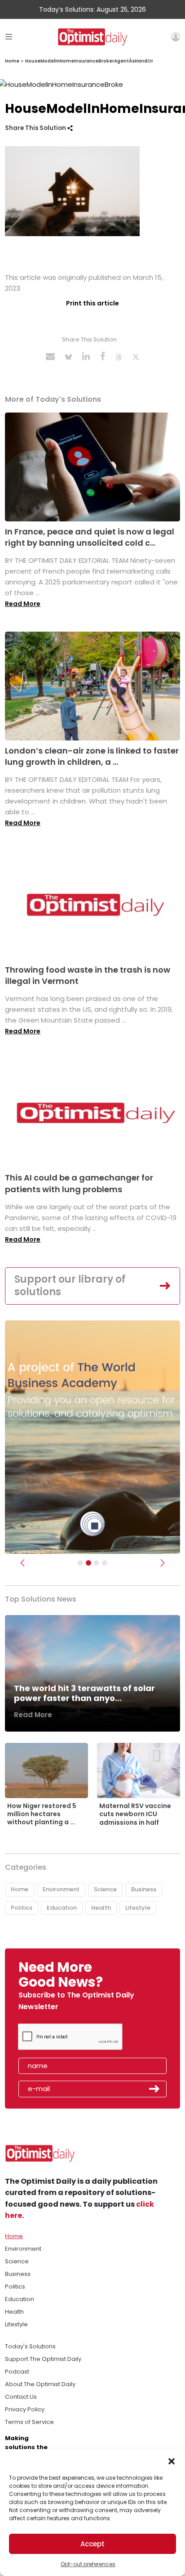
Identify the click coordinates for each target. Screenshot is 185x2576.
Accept (92, 2544)
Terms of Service (29, 2422)
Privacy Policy (25, 2409)
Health (101, 1908)
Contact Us (21, 2397)
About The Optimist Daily (40, 2384)
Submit (154, 2089)
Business (144, 1889)
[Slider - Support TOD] (97, 1563)
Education (62, 1908)
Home (12, 61)
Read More (23, 604)
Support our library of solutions (70, 1286)
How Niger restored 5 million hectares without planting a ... (42, 1814)
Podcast (17, 2372)
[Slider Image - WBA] (88, 1563)
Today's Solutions (30, 2346)
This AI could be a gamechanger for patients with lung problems (79, 1183)
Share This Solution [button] (36, 128)
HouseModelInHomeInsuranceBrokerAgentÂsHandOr (89, 61)
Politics (22, 1908)
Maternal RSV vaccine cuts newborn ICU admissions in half (135, 1814)
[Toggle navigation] (9, 37)
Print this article (92, 303)
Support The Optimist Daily (43, 2359)
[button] (172, 2460)
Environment (61, 1889)
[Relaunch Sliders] (105, 1563)
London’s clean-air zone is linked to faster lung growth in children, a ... (92, 756)
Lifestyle (138, 1908)
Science (105, 1889)
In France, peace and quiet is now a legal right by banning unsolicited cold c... (90, 537)
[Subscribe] (80, 1563)
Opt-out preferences (88, 2564)
